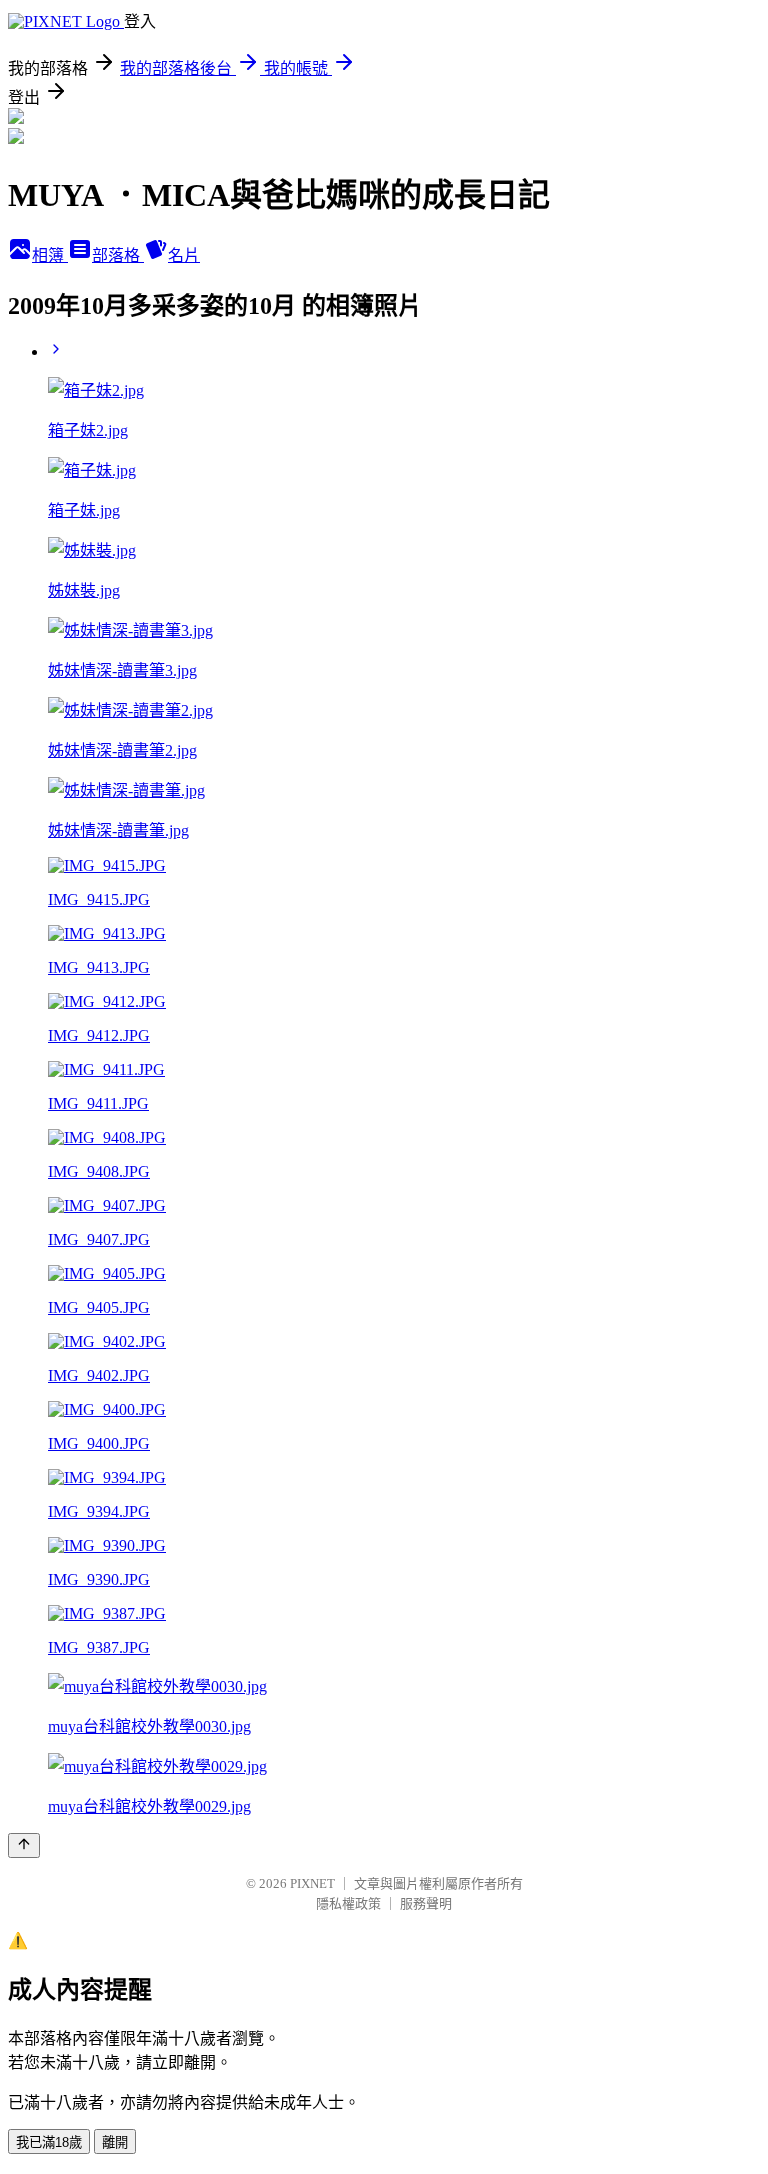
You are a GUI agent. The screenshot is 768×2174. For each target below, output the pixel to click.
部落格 (118, 255)
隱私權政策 (348, 1903)
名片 (184, 255)
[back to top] (24, 1845)
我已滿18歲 (49, 2142)
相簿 (50, 255)
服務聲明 (426, 1903)
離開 (115, 2142)
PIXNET (312, 1883)
